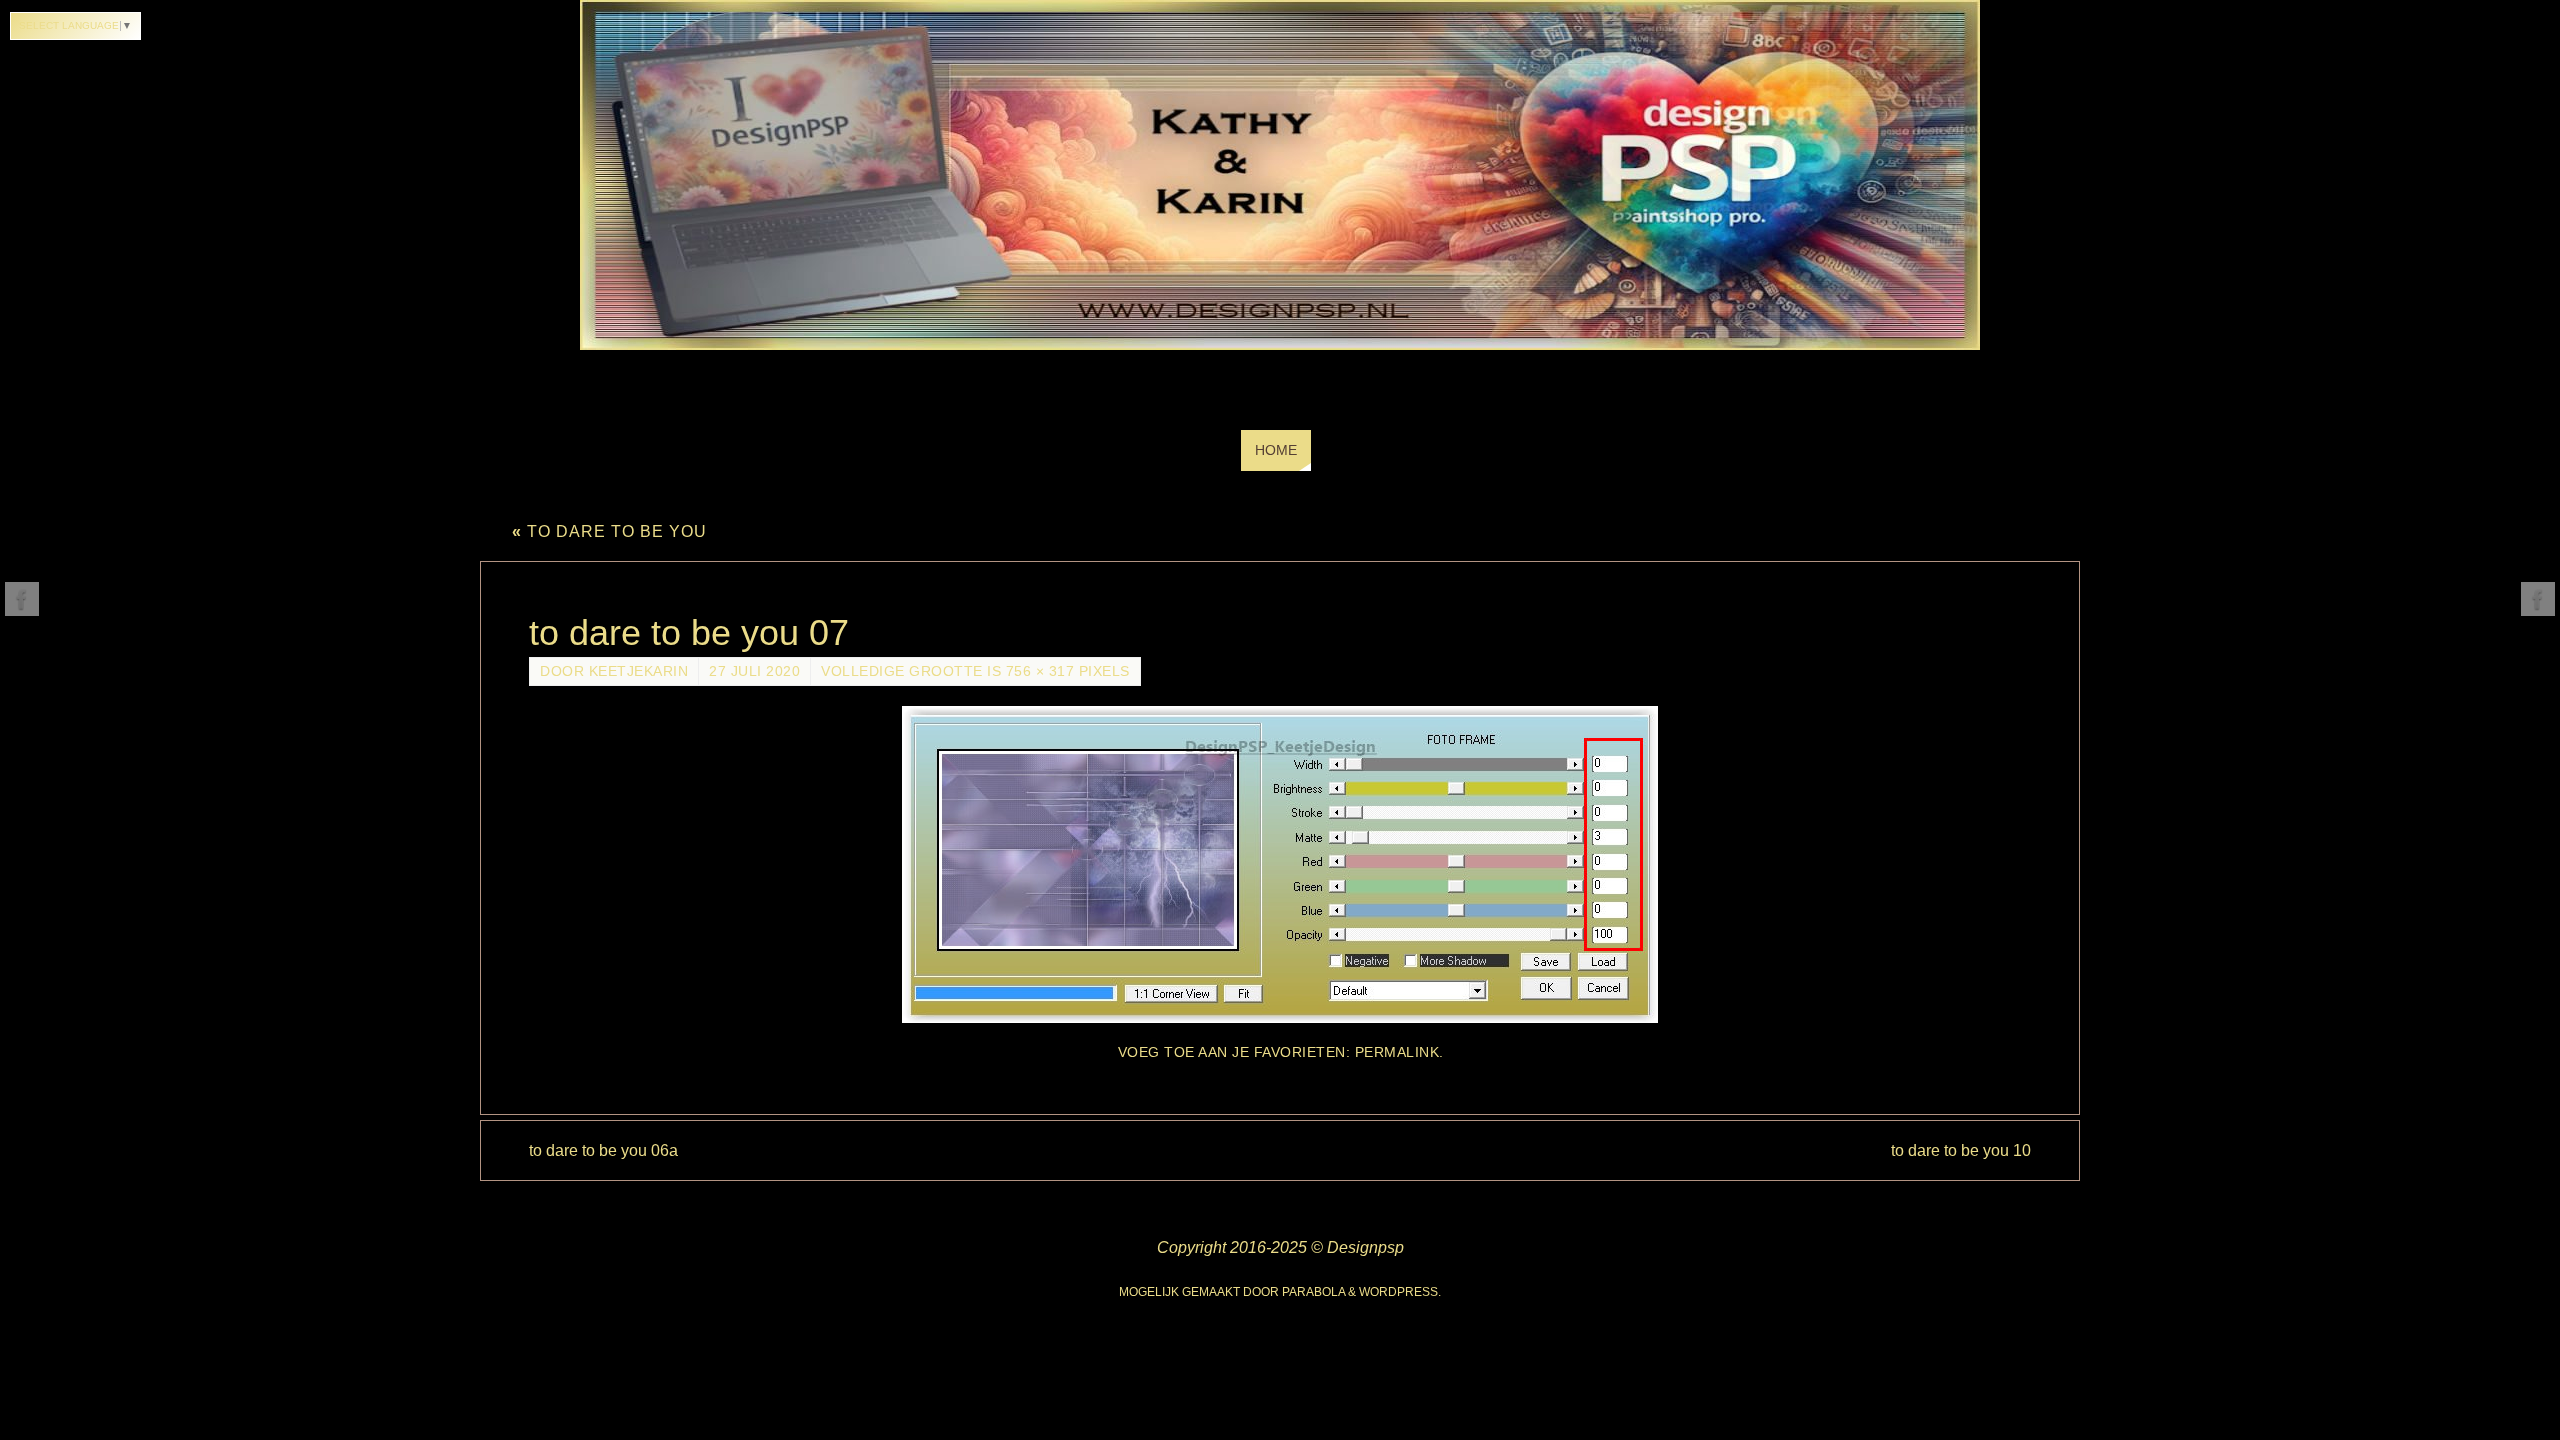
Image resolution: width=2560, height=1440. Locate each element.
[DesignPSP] (22, 599)
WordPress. (1400, 1292)
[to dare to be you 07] (1280, 864)
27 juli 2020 (754, 671)
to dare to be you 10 (1961, 1150)
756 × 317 (1040, 671)
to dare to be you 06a (603, 1150)
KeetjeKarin (639, 671)
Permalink (1397, 1052)
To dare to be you (609, 531)
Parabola (1313, 1292)
